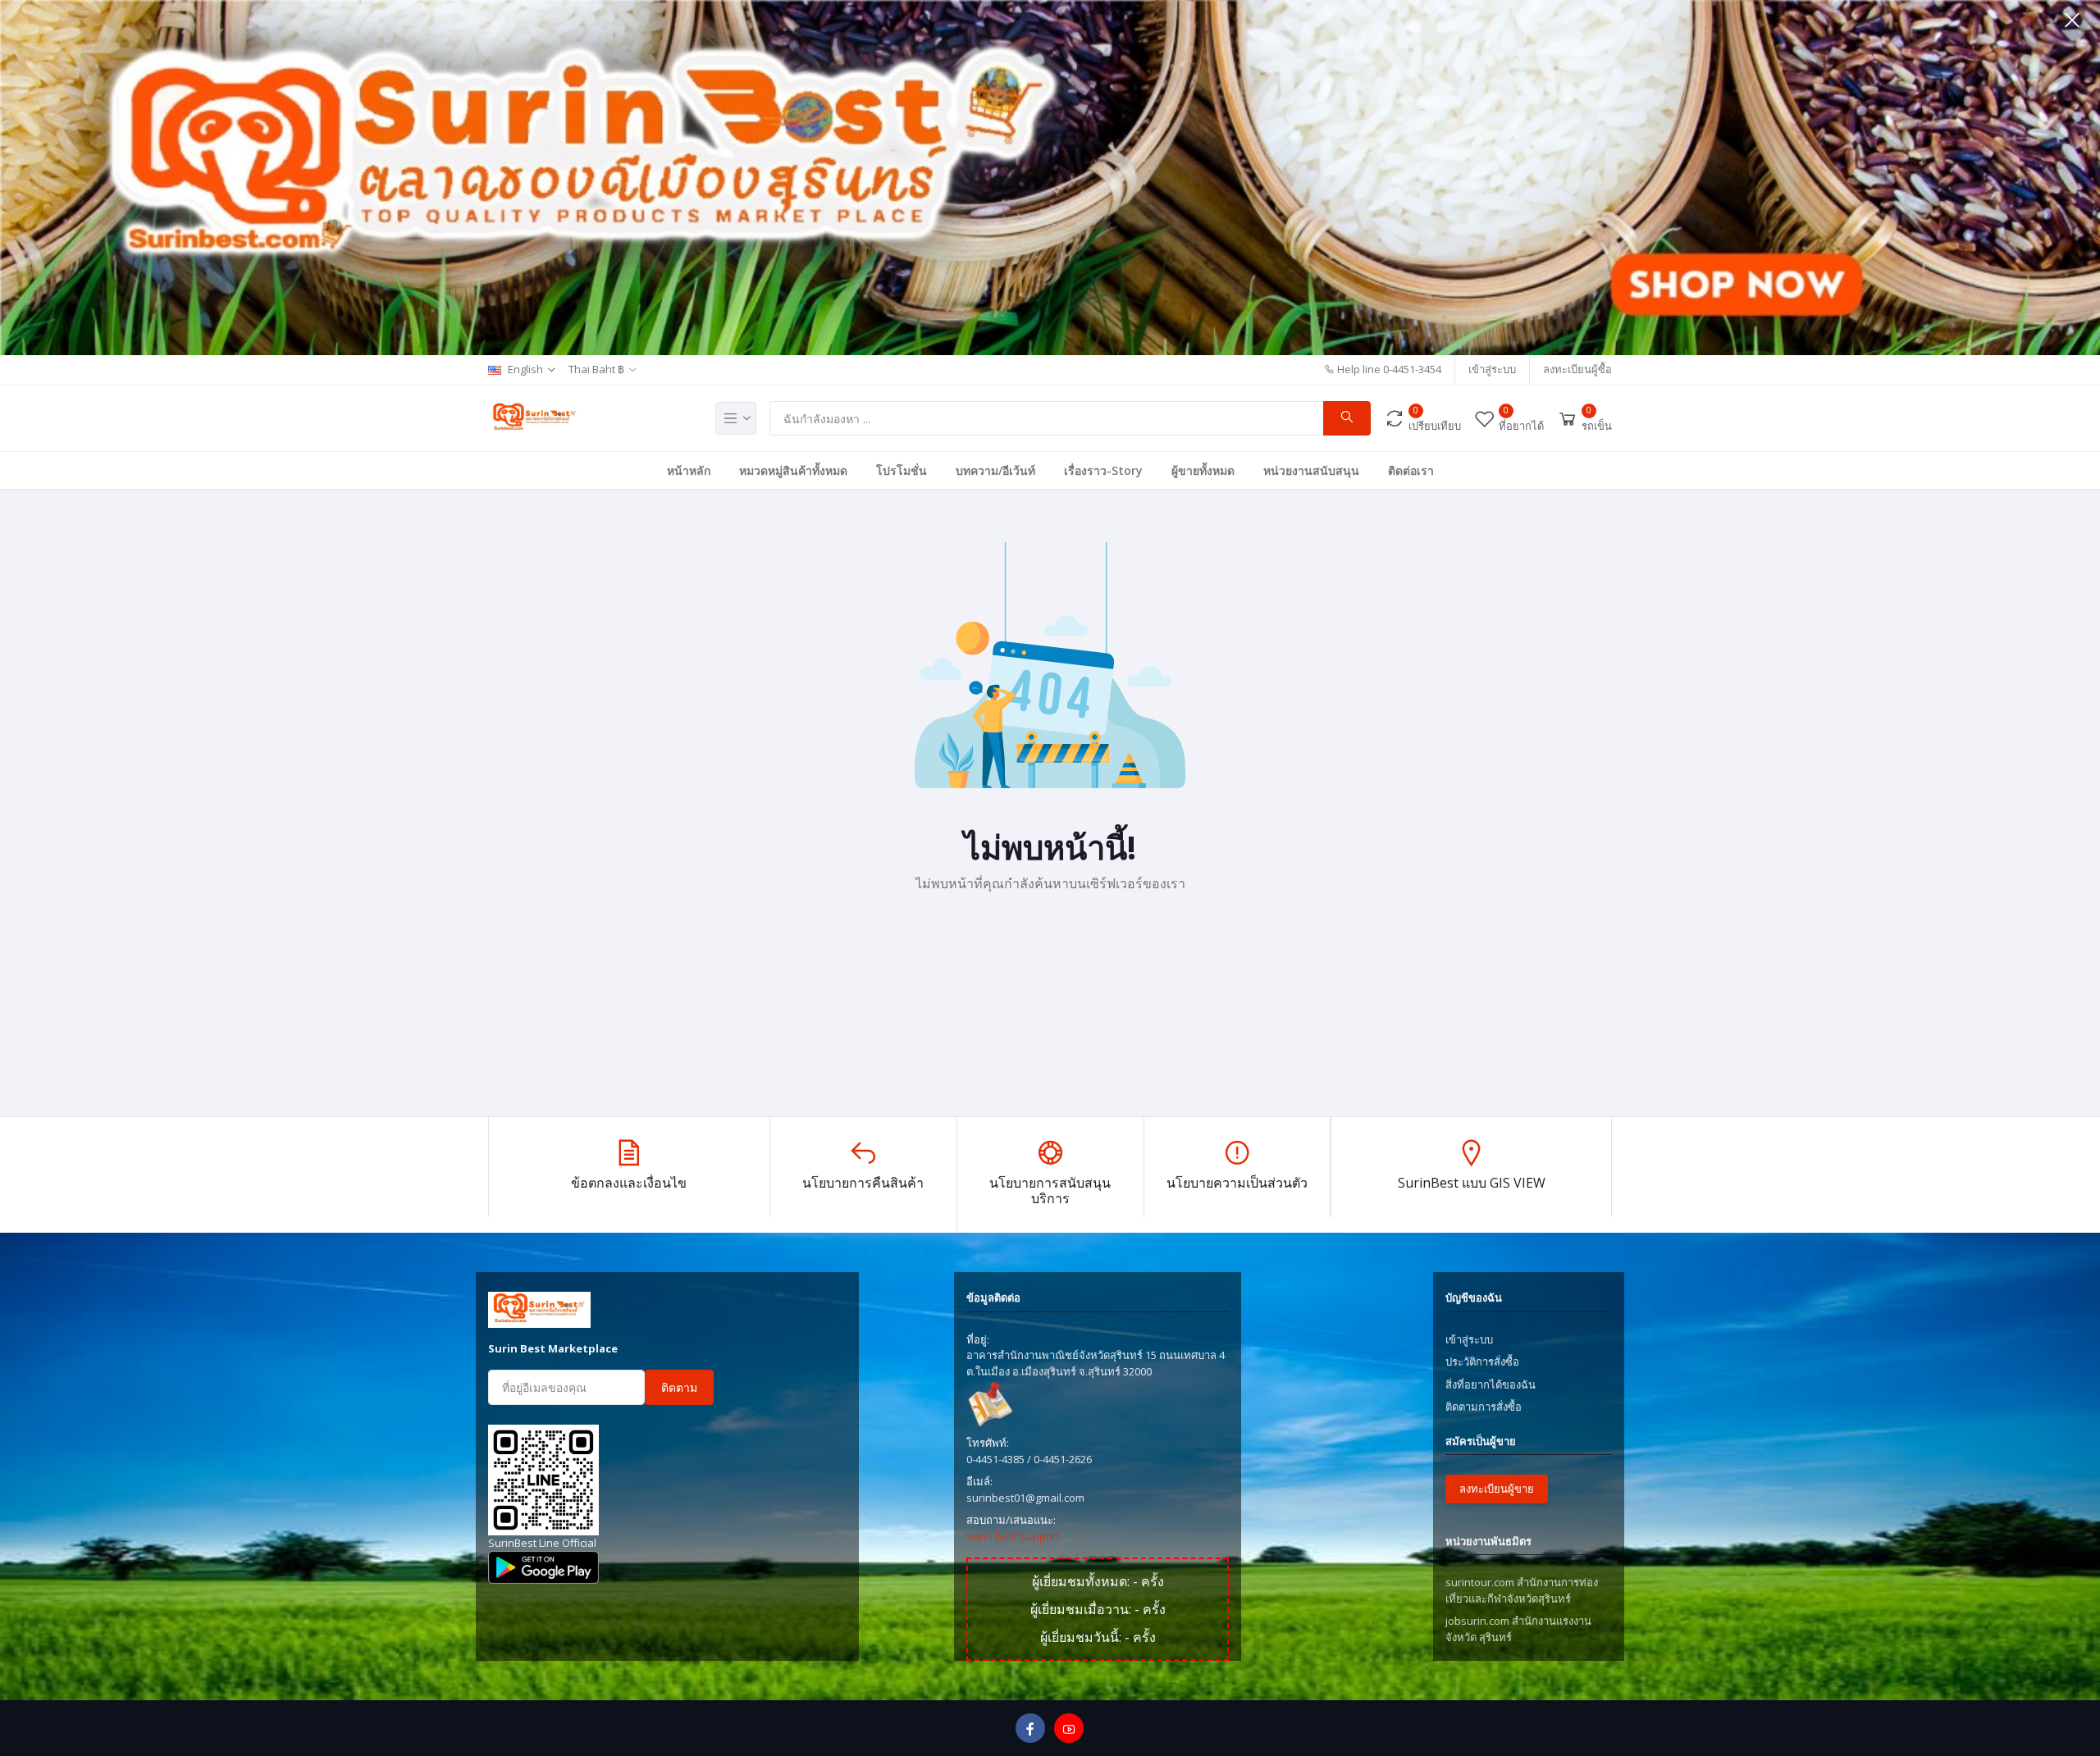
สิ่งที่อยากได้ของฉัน (1491, 1384)
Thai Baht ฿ (596, 369)
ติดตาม (679, 1387)
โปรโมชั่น (902, 470)
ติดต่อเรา (1411, 470)
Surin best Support (1013, 1536)
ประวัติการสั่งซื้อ (1482, 1361)
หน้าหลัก (689, 470)
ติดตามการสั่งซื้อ (1484, 1407)
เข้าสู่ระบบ (1492, 369)
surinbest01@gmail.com (1025, 1498)
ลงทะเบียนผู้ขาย (1497, 1489)
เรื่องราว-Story (1103, 470)
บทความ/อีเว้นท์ (995, 470)
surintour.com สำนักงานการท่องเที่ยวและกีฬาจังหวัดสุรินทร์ (1522, 1590)
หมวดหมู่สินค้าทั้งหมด (793, 470)
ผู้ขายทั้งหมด (1203, 470)
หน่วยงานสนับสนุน (1311, 470)
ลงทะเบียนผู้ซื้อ (1577, 369)
